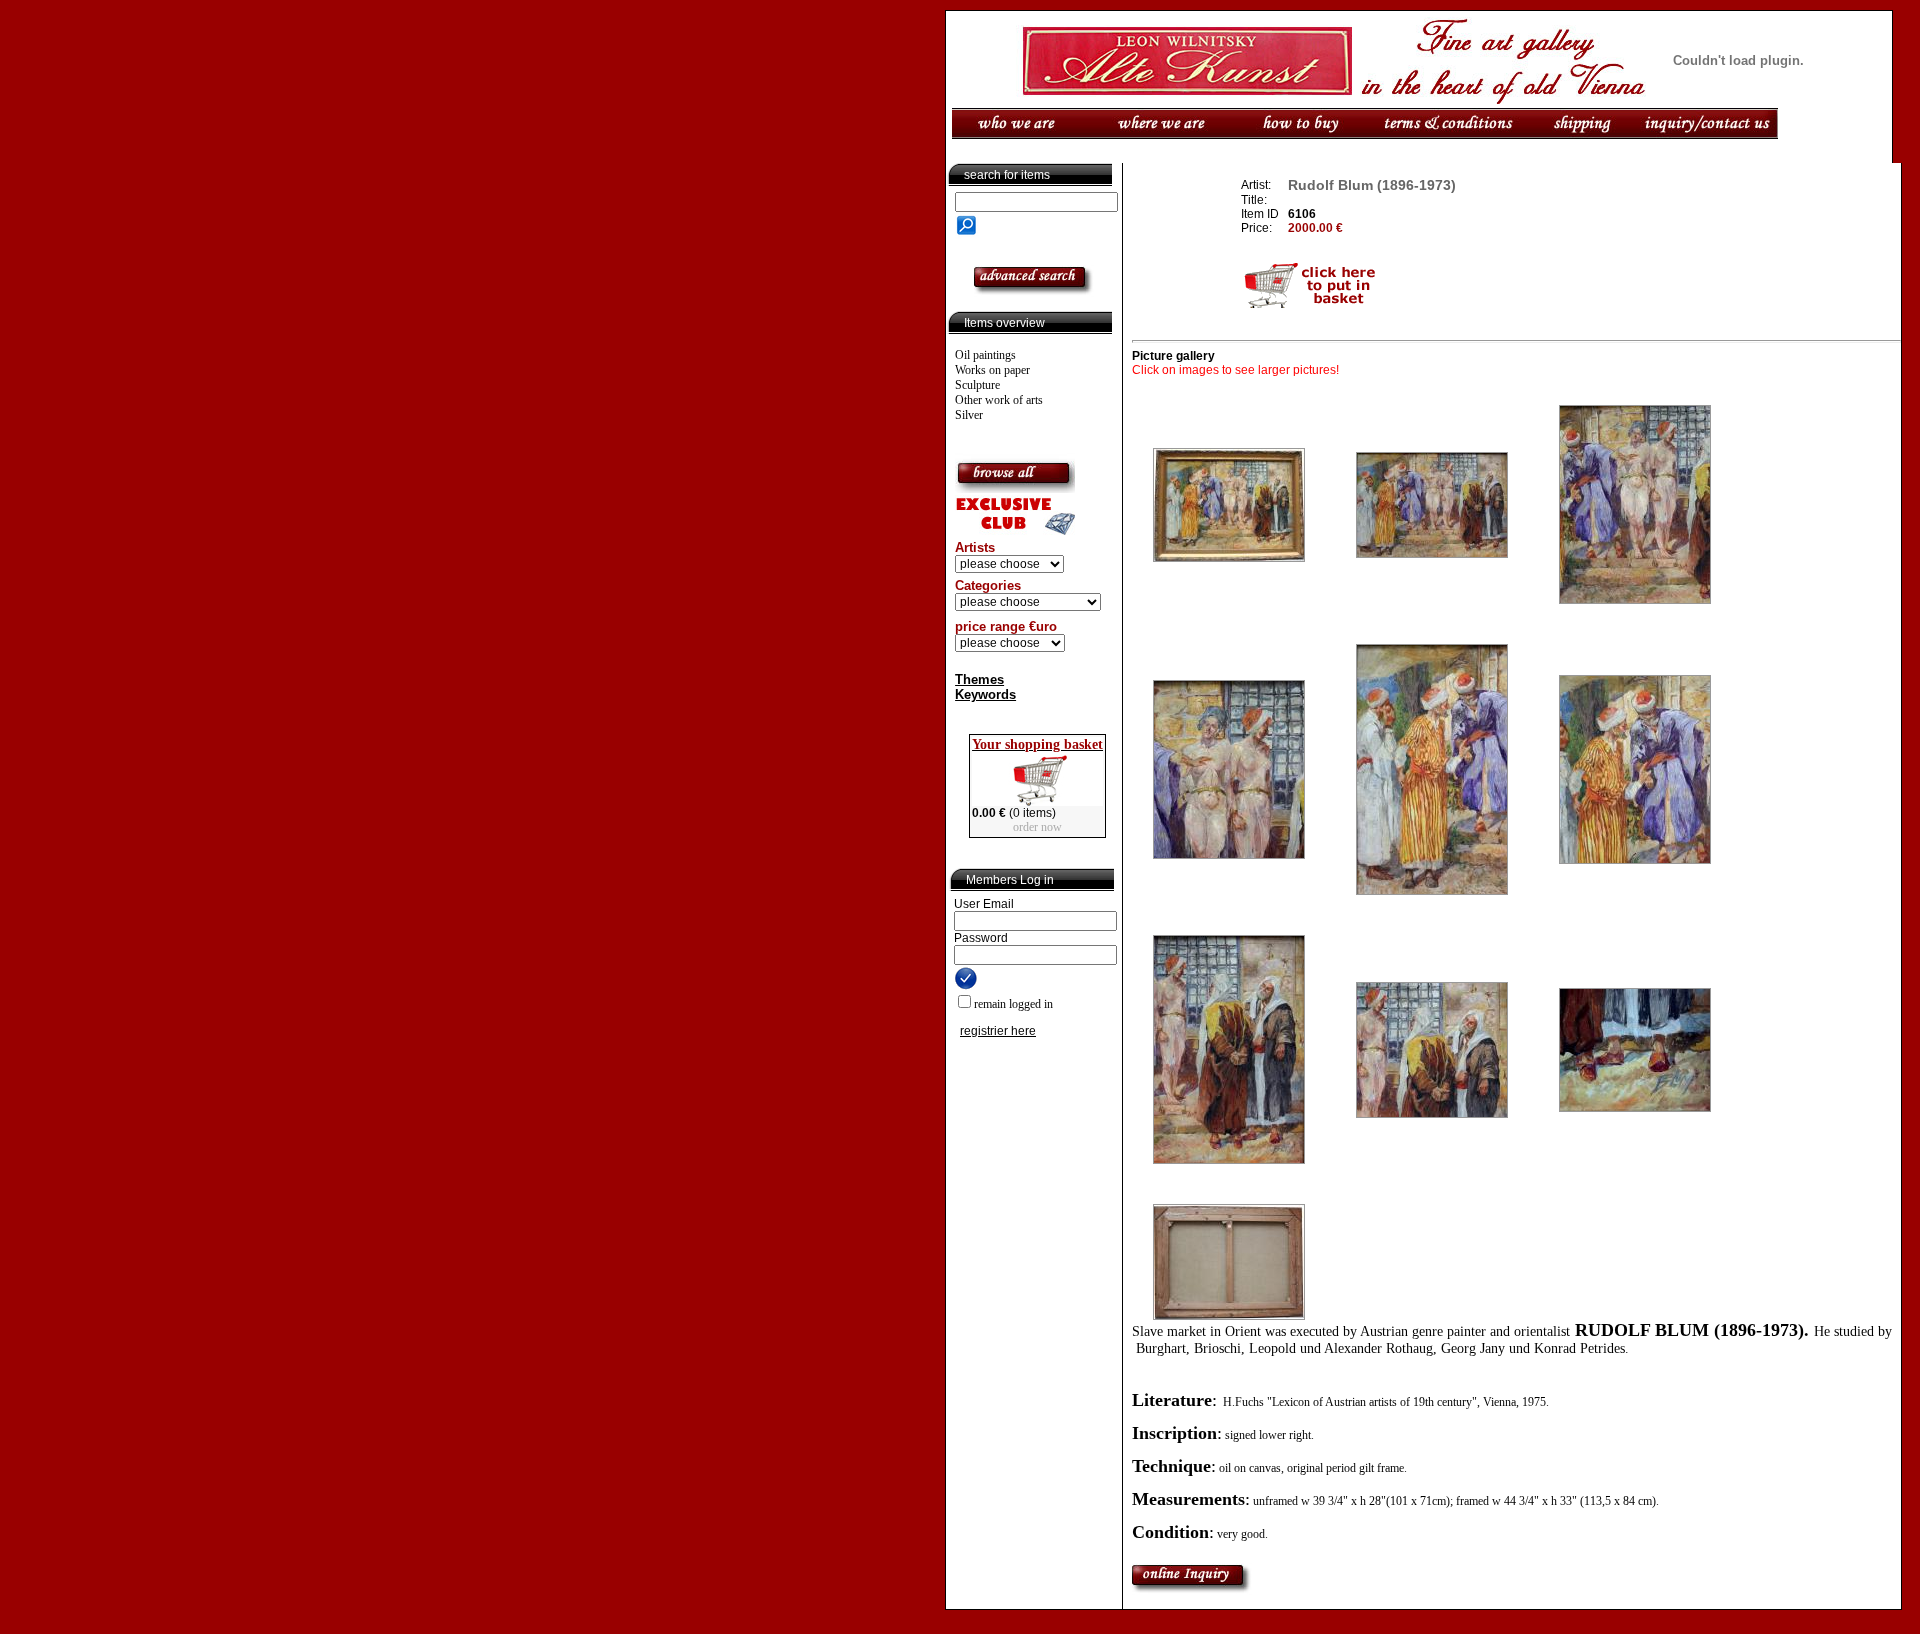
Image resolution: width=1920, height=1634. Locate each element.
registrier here (998, 1031)
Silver (969, 415)
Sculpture (977, 385)
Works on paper (992, 370)
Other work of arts (999, 400)
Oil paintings (985, 355)
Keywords (985, 694)
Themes (979, 679)
